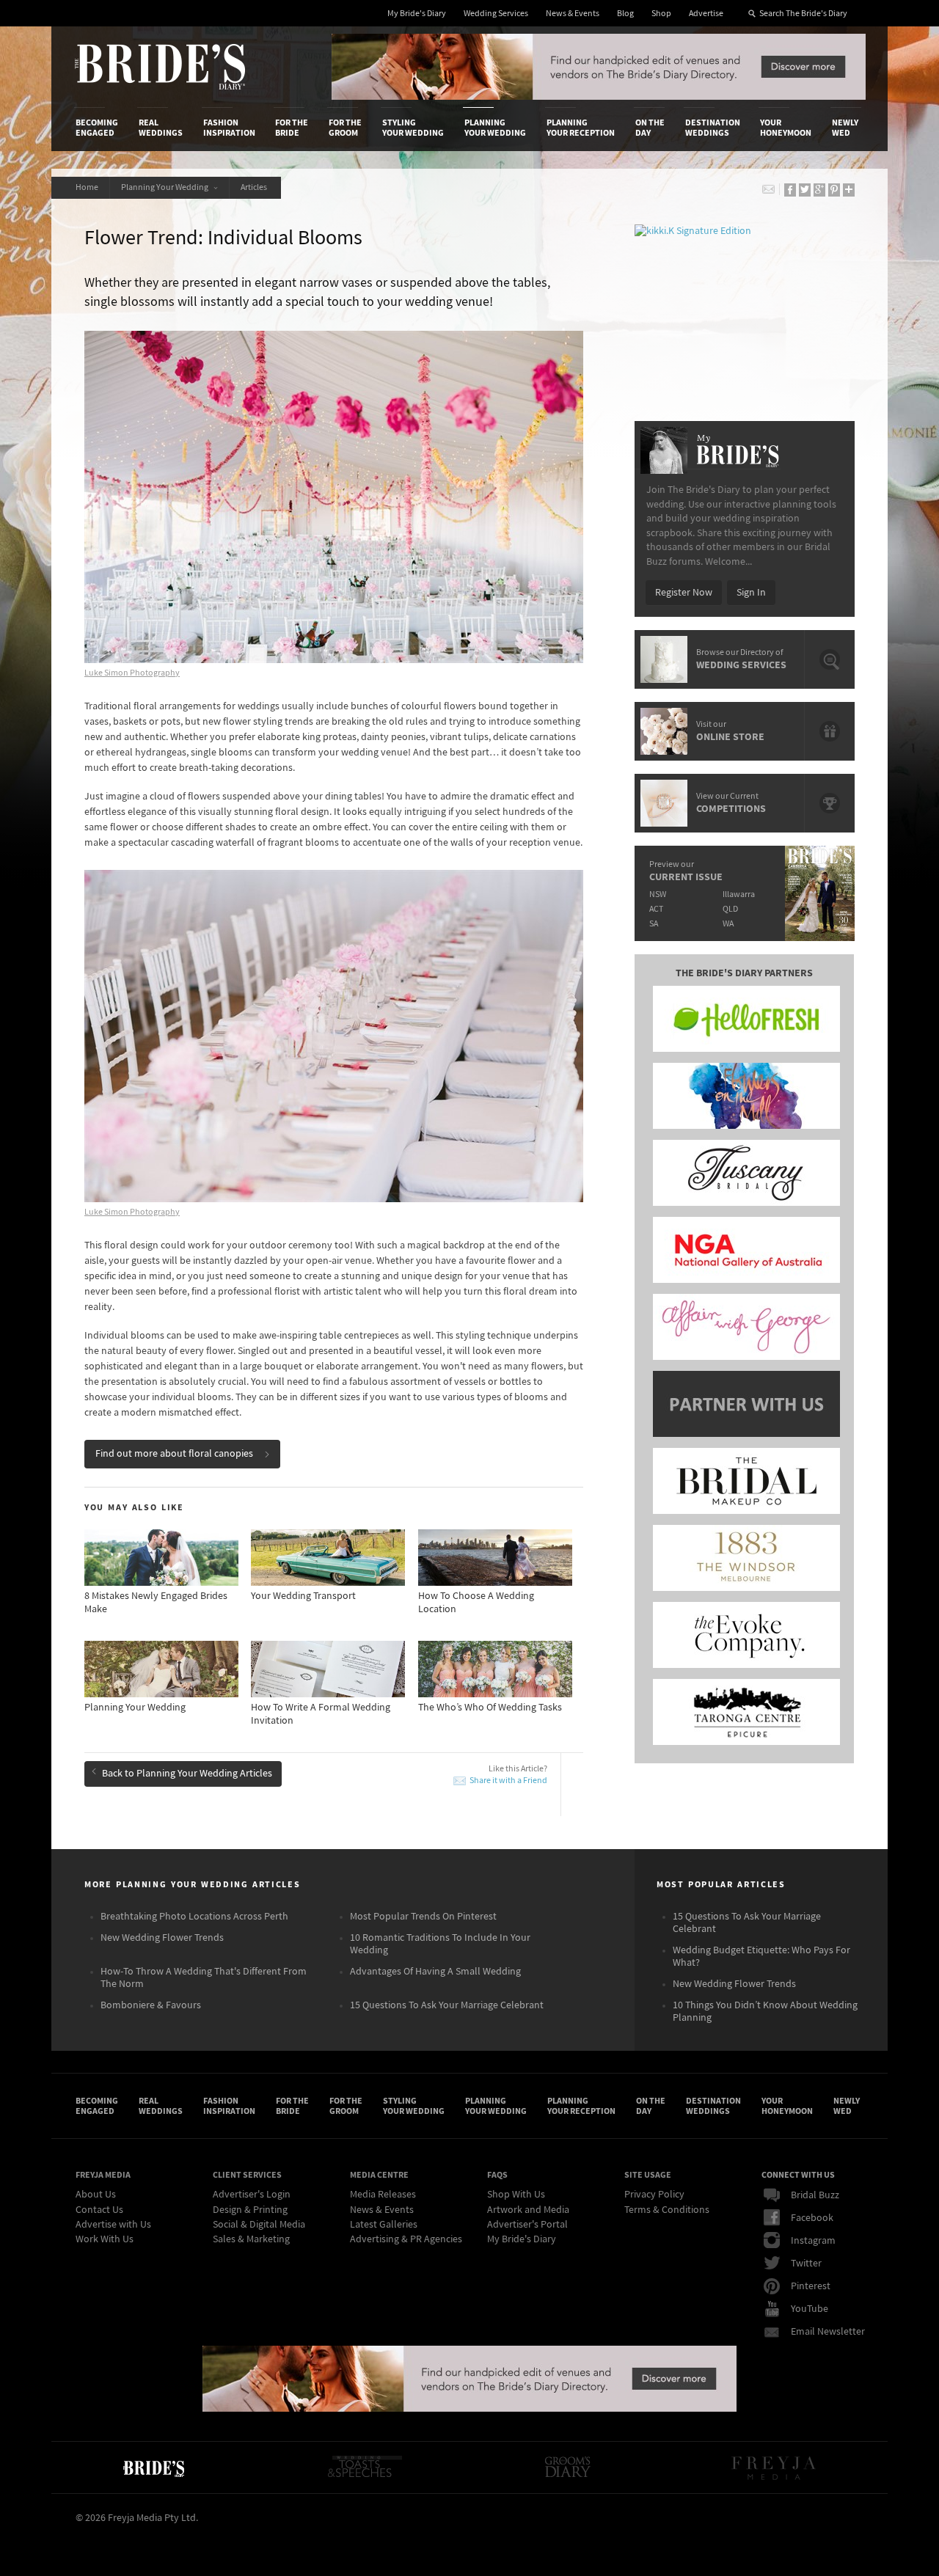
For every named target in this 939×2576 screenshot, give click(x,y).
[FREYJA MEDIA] (775, 2467)
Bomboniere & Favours (151, 2005)
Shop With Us (516, 2195)
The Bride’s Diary (160, 67)
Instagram (813, 2241)
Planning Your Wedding (495, 128)
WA (728, 924)
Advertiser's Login (252, 2195)
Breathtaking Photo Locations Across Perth (194, 1917)
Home (87, 187)
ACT (656, 909)
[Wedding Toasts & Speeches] (365, 2467)
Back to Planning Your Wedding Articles (187, 1774)
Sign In (751, 593)
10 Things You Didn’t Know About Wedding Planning (765, 2012)
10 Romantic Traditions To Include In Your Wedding (440, 1944)
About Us (96, 2195)
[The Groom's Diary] (568, 2467)
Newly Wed (845, 128)
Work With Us (105, 2239)
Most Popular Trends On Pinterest (423, 1917)
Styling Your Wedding (413, 128)
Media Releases (383, 2195)
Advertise (706, 14)
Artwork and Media (528, 2210)
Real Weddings (161, 128)
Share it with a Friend (508, 1781)
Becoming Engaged (97, 128)
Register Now (684, 593)
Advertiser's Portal (527, 2225)
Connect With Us (798, 2175)
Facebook (812, 2218)
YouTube (810, 2309)
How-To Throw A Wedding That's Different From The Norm (204, 1978)
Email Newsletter (828, 2332)
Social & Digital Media (259, 2225)
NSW (658, 894)
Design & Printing (250, 2210)
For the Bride (292, 128)
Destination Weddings (713, 128)
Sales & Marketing (251, 2239)
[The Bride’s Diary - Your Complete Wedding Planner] (153, 2467)
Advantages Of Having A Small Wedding (435, 1972)
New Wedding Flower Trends (162, 1938)
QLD (730, 909)
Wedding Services (496, 14)
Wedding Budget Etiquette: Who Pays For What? (761, 1957)
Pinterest (811, 2286)
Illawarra (739, 894)
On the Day (650, 128)
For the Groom (345, 128)
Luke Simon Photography (132, 673)
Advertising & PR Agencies (406, 2239)
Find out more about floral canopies (174, 1454)
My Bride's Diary (417, 14)
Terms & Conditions (667, 2210)
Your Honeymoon (786, 128)
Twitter (806, 2264)
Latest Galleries (384, 2225)
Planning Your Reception (581, 128)
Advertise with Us (113, 2225)
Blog (625, 14)
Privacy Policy (654, 2195)
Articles (255, 187)
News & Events (573, 14)
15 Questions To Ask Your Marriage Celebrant (447, 2005)
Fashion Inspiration (229, 128)
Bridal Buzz (815, 2195)
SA (654, 924)
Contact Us (99, 2210)
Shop (661, 14)
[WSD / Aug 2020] (599, 97)
